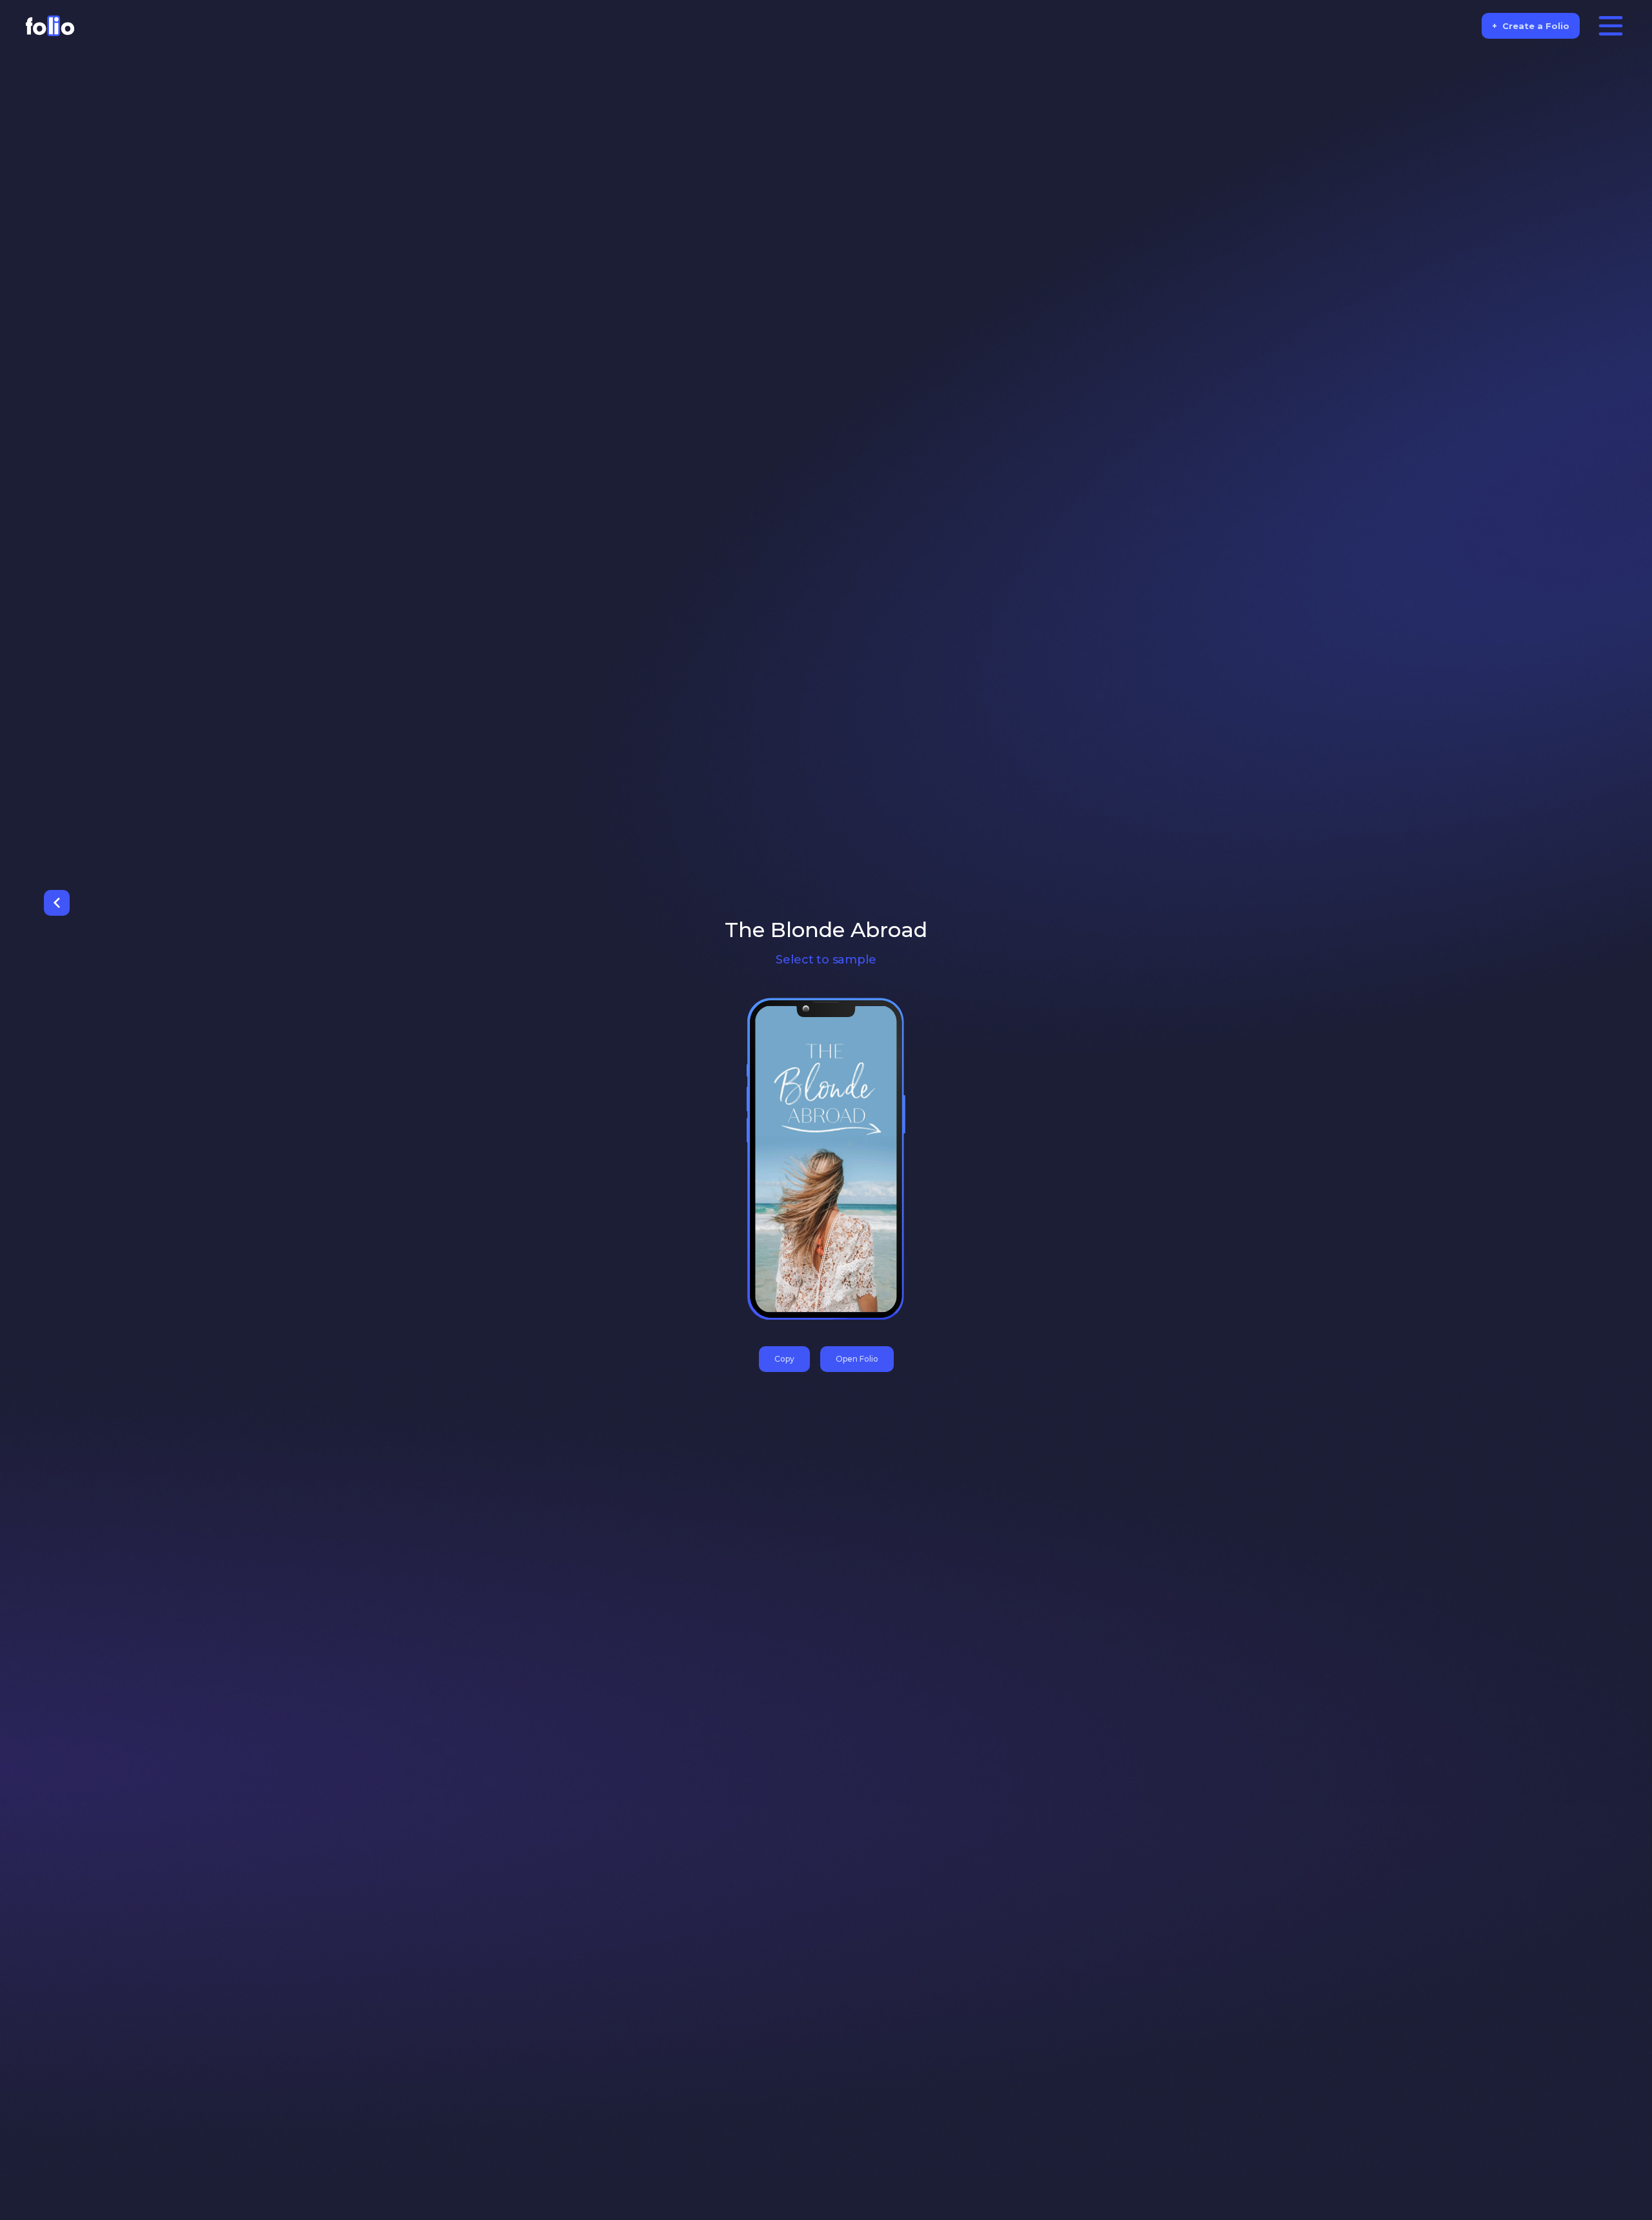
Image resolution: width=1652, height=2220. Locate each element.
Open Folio (857, 1359)
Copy (784, 1359)
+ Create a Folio (1531, 26)
